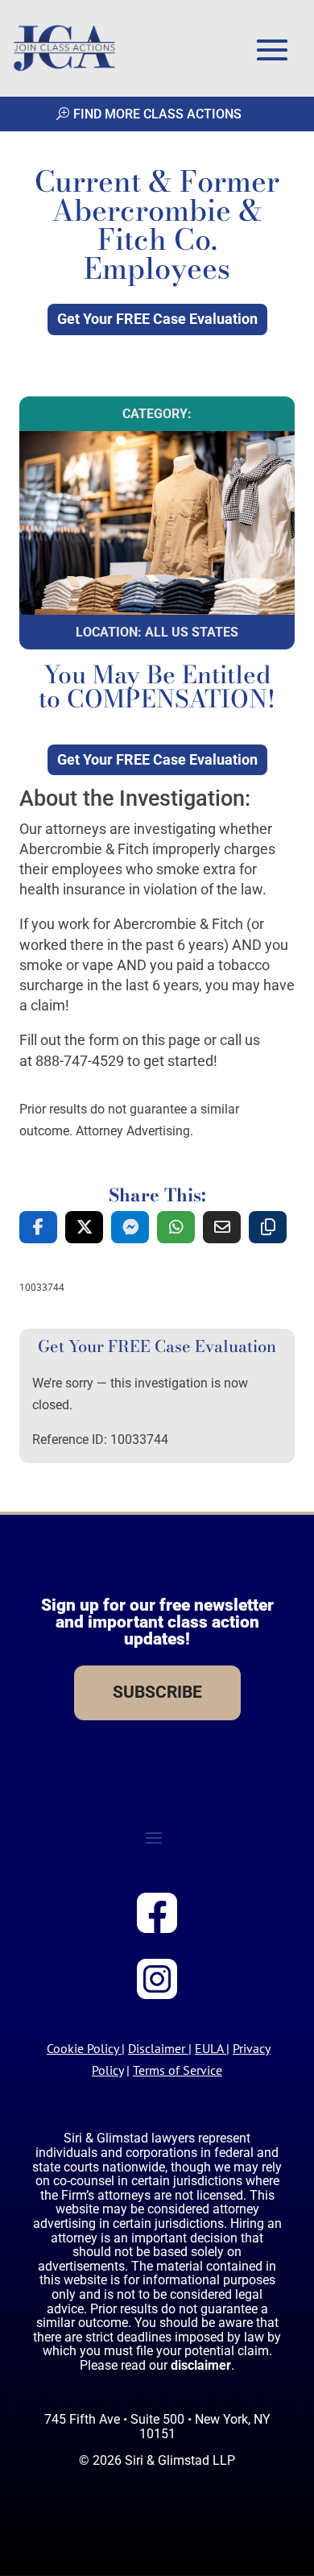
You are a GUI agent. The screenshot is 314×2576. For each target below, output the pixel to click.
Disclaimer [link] (157, 2048)
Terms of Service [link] (178, 2070)
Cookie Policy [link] (83, 2048)
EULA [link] (209, 2048)
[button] (272, 50)
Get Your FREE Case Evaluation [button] (157, 319)
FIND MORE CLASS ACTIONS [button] (157, 114)
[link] (64, 48)
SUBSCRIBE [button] (157, 1692)
